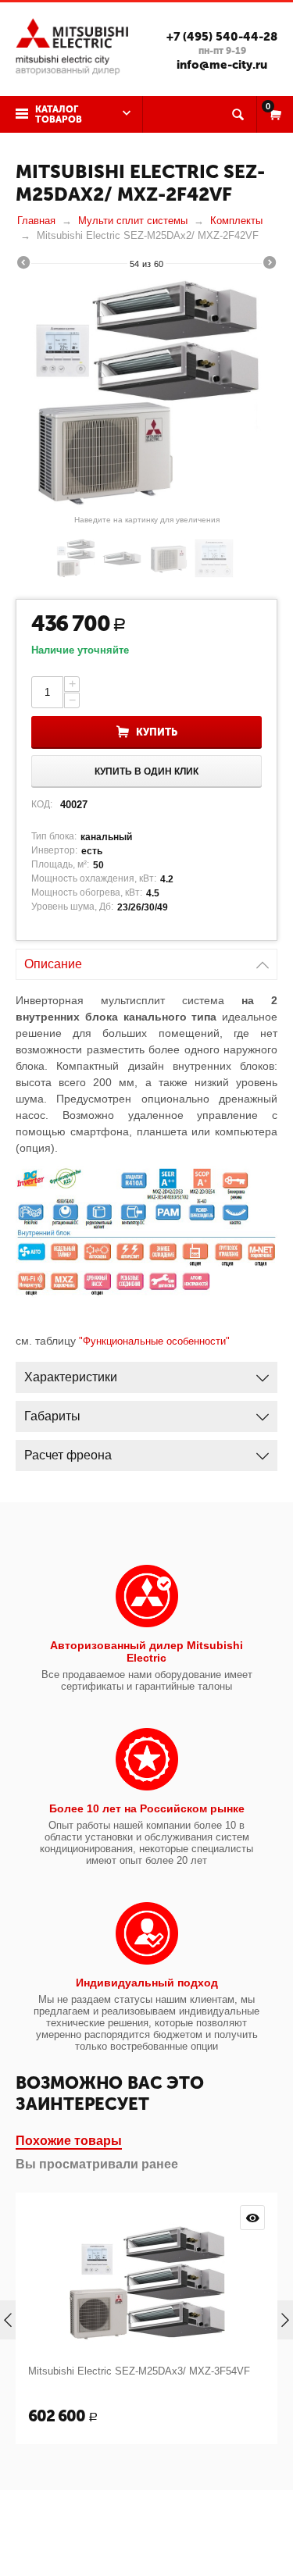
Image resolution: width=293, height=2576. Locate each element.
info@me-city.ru (222, 65)
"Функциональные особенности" (154, 1341)
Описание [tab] (53, 964)
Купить (157, 732)
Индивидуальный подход (147, 1983)
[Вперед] (270, 265)
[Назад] (23, 265)
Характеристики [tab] (71, 1377)
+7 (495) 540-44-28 (222, 37)
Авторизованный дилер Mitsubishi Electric (146, 1651)
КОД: (42, 804)
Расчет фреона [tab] (68, 1455)
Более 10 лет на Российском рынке (147, 1808)
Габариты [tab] (52, 1416)
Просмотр (252, 2218)
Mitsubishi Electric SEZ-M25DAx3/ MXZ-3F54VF (139, 2371)
